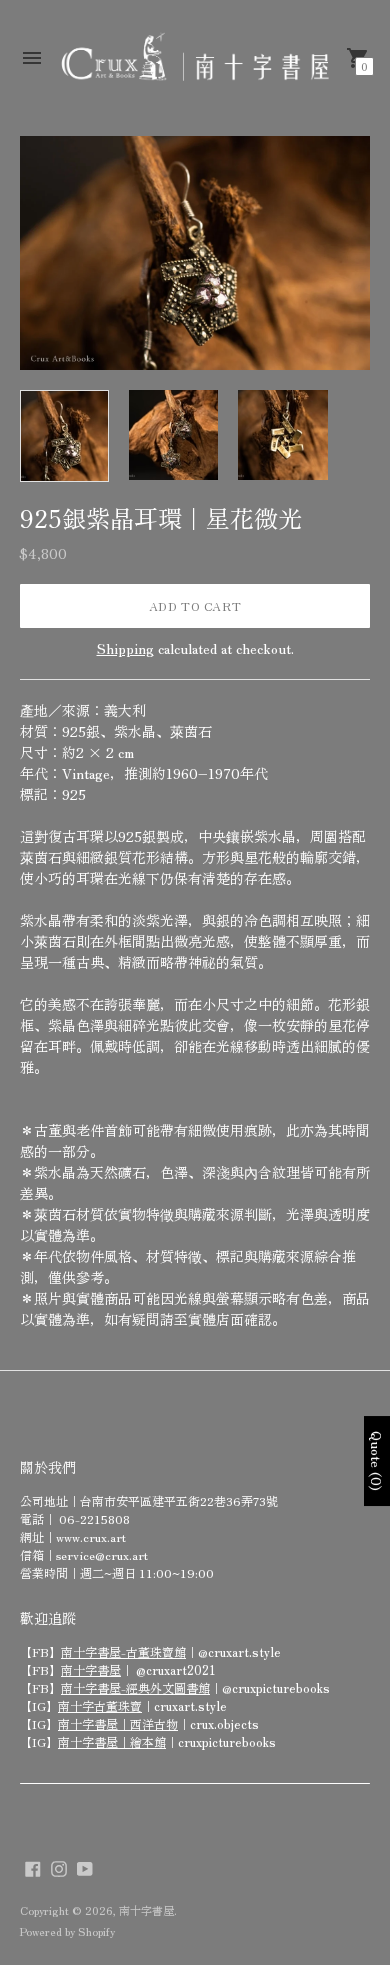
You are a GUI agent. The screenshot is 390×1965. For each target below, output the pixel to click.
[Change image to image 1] (64, 436)
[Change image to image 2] (173, 435)
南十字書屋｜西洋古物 (118, 1723)
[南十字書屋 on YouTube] (85, 1866)
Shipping (125, 648)
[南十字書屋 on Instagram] (59, 1866)
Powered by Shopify (67, 1931)
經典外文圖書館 (168, 1687)
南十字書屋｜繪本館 (112, 1741)
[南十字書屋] (195, 57)
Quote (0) (377, 1461)
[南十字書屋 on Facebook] (33, 1866)
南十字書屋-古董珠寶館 (123, 1651)
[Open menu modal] (32, 58)
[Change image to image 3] (282, 435)
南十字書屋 (91, 1669)
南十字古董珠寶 (100, 1705)
